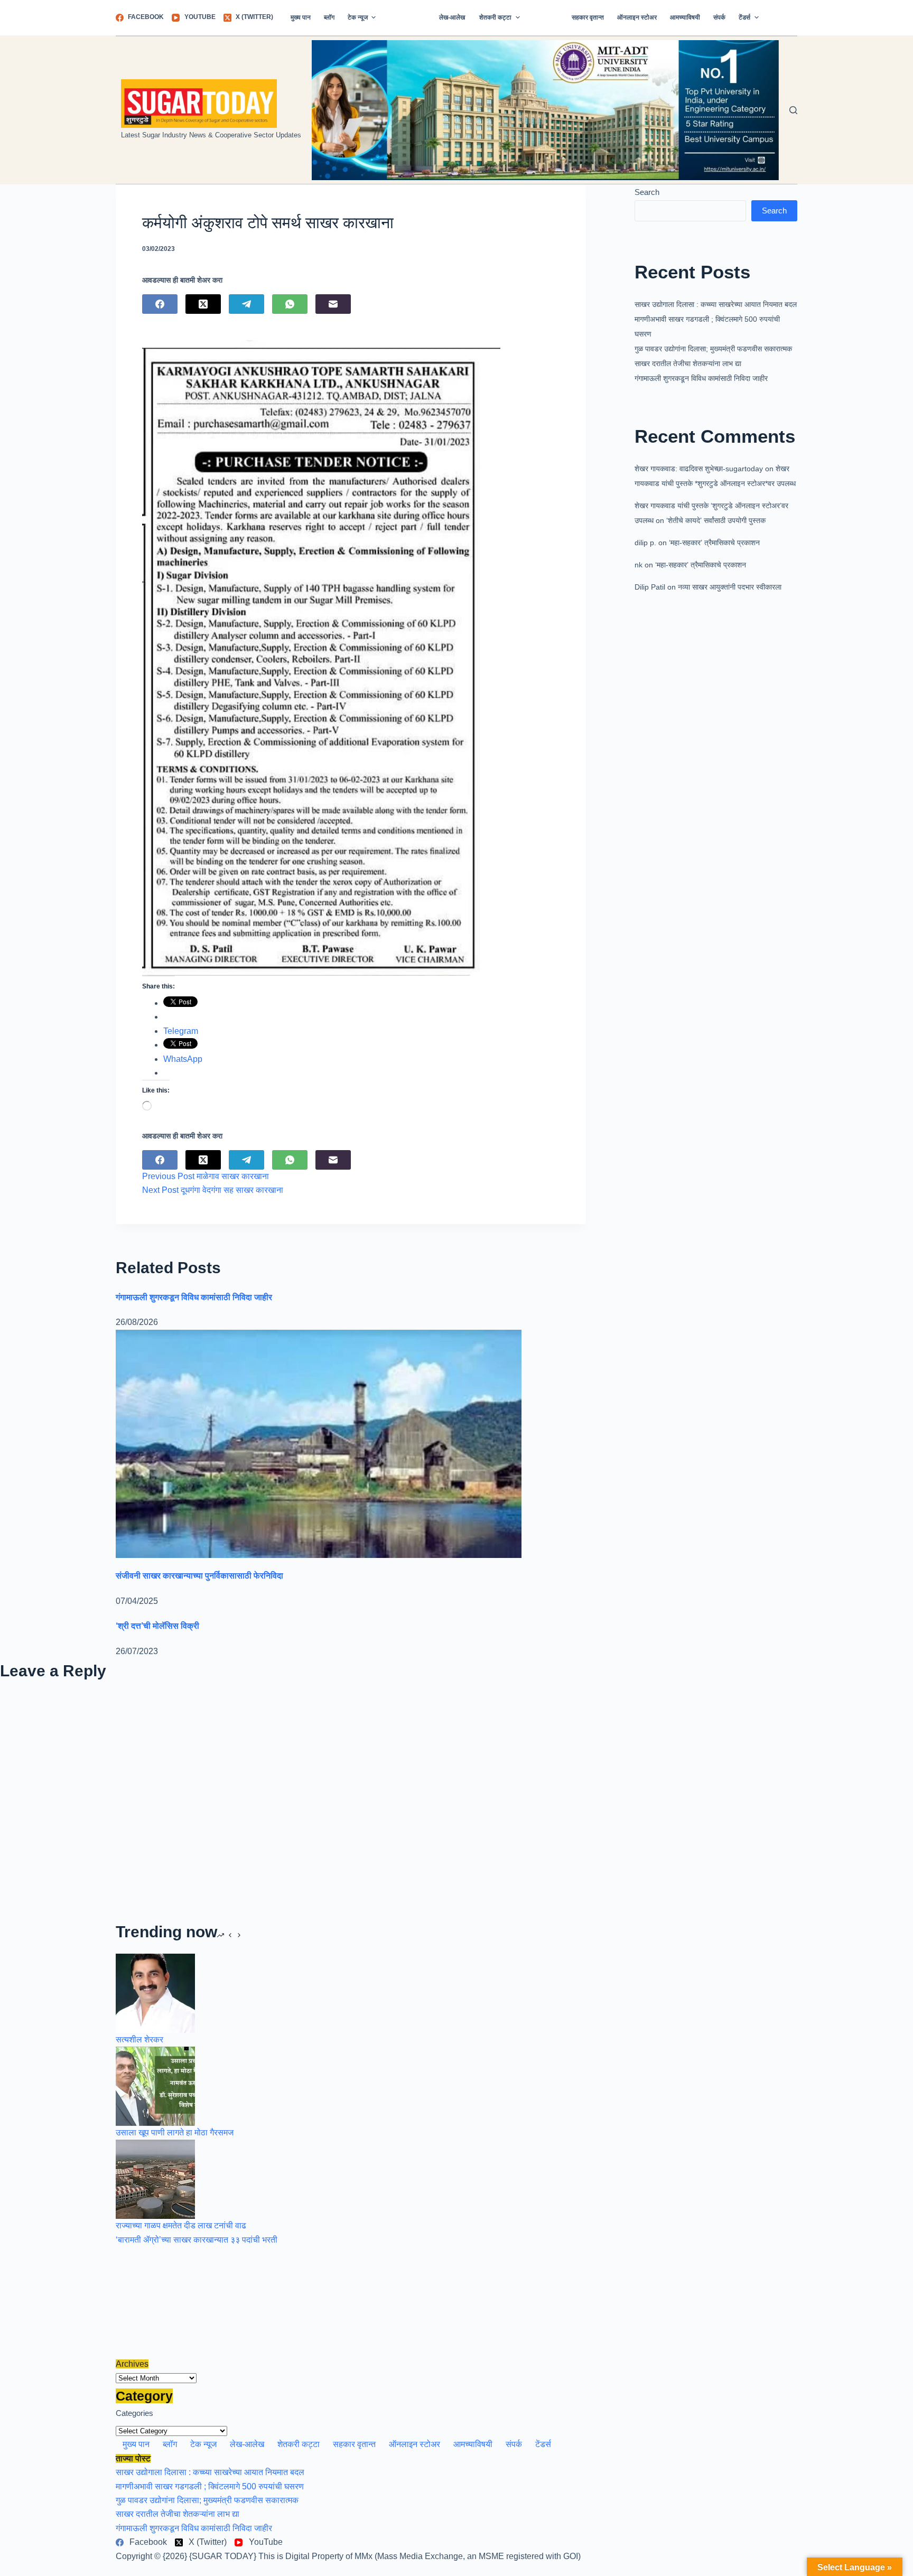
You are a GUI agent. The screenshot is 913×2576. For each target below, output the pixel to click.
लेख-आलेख (452, 17)
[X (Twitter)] (203, 304)
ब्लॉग (329, 17)
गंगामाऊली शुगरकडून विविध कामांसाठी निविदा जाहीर (701, 378)
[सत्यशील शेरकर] (155, 1992)
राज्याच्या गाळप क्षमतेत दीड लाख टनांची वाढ (181, 2225)
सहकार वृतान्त (588, 17)
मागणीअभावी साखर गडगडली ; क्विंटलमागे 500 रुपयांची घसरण (210, 2486)
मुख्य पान (301, 17)
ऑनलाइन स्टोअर (637, 17)
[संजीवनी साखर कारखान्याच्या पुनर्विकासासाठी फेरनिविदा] (319, 1443)
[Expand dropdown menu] (374, 17)
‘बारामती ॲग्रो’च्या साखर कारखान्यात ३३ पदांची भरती (197, 2240)
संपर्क (719, 17)
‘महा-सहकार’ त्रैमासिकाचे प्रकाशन (714, 543)
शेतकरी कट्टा (495, 17)
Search (647, 192)
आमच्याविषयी (685, 17)
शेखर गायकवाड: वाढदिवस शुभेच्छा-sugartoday (699, 469)
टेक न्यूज (358, 17)
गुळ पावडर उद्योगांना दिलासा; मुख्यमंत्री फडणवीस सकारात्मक (713, 349)
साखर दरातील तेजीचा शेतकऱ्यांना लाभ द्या (688, 363)
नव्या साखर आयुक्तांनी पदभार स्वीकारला (730, 587)
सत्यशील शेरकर (139, 2040)
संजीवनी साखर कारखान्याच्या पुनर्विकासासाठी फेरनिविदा (199, 1576)
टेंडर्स (744, 17)
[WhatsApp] (290, 304)
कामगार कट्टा (546, 17)
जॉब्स (781, 17)
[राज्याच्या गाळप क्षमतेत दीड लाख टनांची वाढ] (155, 2179)
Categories (134, 2413)
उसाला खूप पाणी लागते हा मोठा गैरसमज (175, 2132)
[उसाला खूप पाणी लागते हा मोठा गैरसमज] (155, 2085)
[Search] (793, 110)
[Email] (333, 304)
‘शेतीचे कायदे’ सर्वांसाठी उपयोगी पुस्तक (716, 520)
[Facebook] (160, 304)
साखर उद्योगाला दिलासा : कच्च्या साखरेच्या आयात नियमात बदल (716, 304)
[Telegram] (246, 304)
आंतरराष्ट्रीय (407, 17)
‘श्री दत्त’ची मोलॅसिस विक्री (157, 1626)
